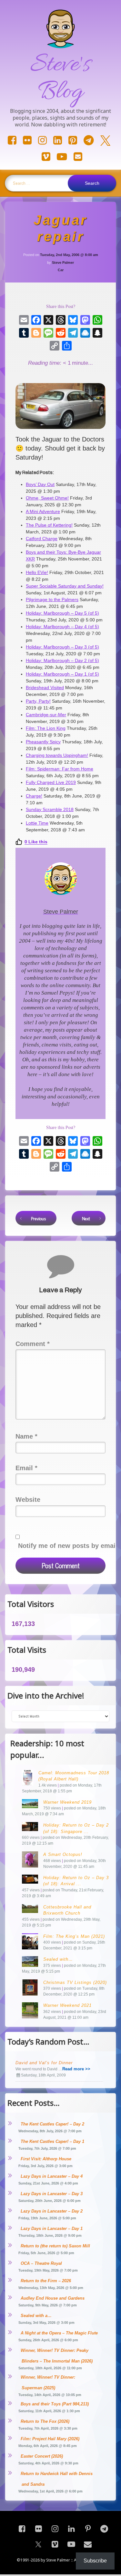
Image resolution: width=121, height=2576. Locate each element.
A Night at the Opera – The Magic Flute (59, 2333)
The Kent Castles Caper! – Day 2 (52, 2124)
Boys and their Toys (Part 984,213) (55, 2404)
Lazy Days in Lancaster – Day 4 (52, 2176)
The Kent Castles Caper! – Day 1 (52, 2141)
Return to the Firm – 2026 (46, 2281)
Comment (33, 1344)
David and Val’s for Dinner (44, 2063)
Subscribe (95, 2561)
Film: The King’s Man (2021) (74, 1936)
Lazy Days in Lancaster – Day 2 (52, 2211)
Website (28, 1500)
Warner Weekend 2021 (67, 2005)
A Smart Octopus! (63, 1854)
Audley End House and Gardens (53, 2298)
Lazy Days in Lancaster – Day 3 (52, 2194)
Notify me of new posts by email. (69, 1546)
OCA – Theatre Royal (41, 2263)
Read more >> (76, 2069)
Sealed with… (58, 1959)
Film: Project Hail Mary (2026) (50, 2439)
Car (61, 270)
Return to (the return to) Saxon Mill (55, 2246)
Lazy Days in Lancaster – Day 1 (52, 2229)
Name (26, 1436)
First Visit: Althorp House (46, 2159)
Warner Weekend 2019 (67, 1802)
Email (26, 1468)
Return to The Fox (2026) (45, 2421)
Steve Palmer (63, 263)
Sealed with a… (36, 2316)
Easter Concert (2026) (42, 2456)
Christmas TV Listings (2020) (75, 1982)
